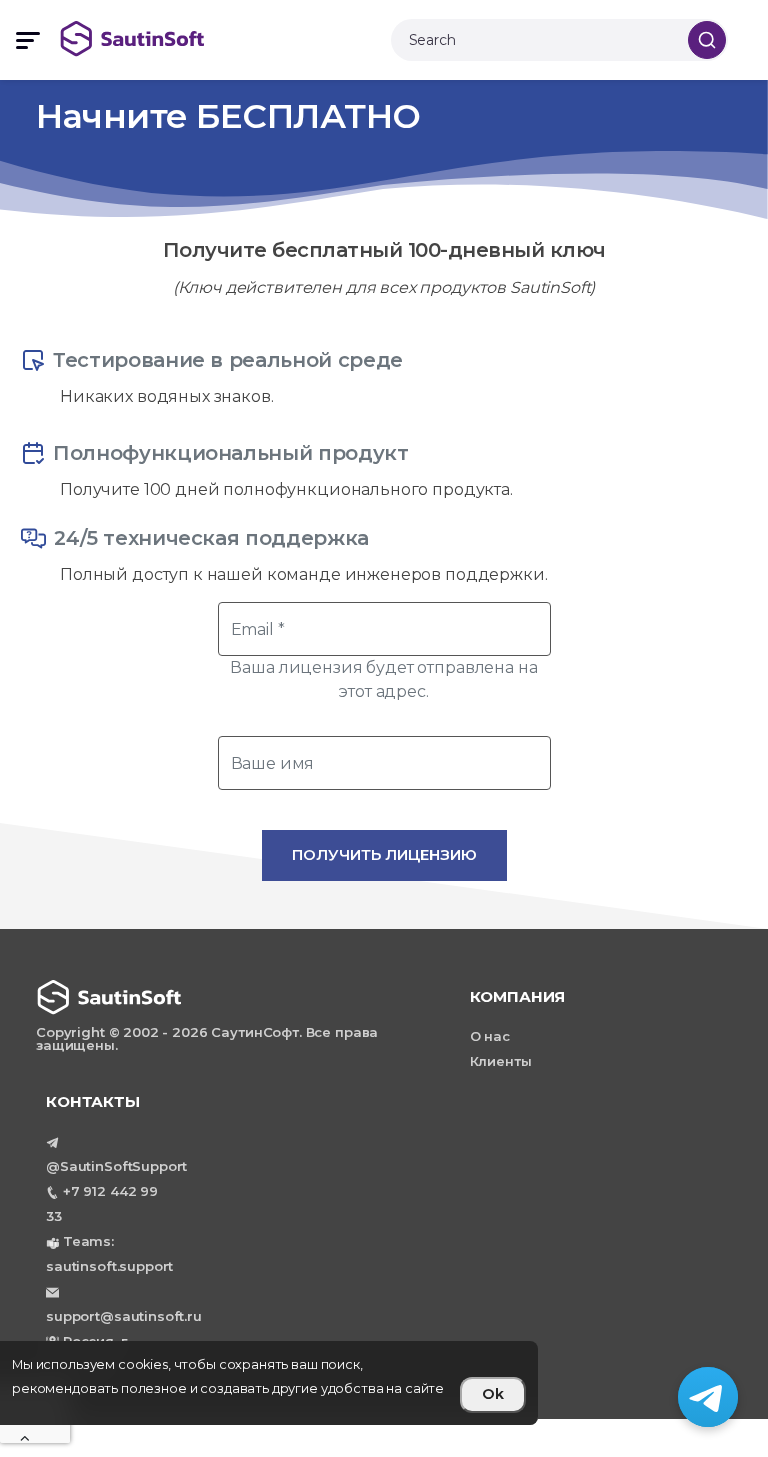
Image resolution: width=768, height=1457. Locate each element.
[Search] (707, 40)
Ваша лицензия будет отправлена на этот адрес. (383, 679)
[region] (269, 1383)
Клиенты (501, 1061)
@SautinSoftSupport (116, 1166)
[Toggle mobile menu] (28, 40)
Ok (493, 1394)
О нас (490, 1036)
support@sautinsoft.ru (124, 1316)
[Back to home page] (225, 38)
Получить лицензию (384, 854)
